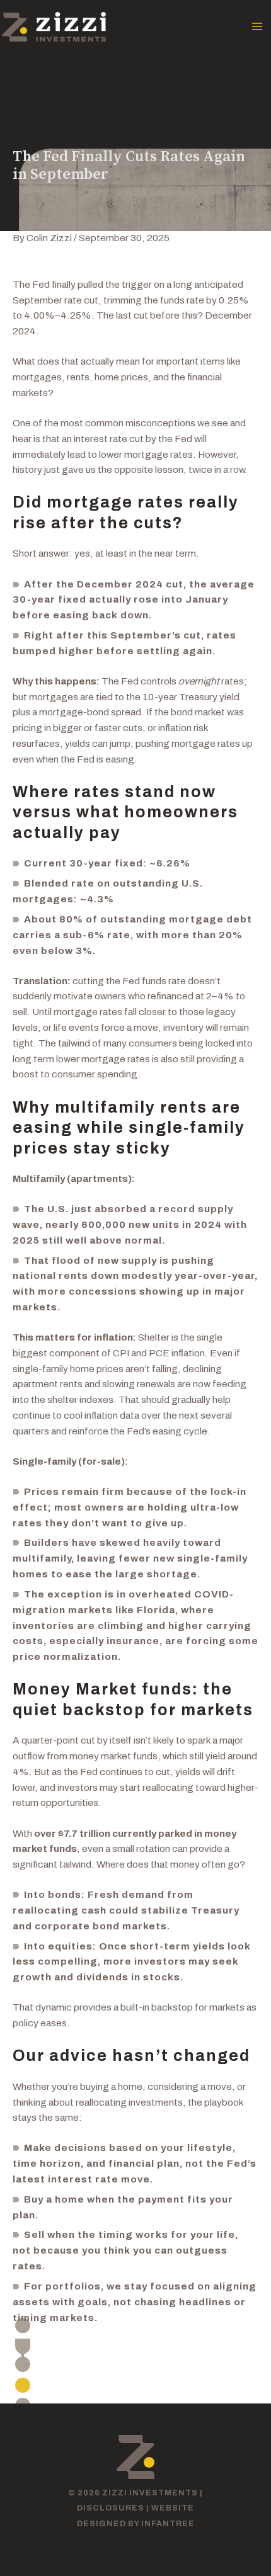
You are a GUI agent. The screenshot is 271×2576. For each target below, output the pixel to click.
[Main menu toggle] (257, 27)
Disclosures (111, 2508)
